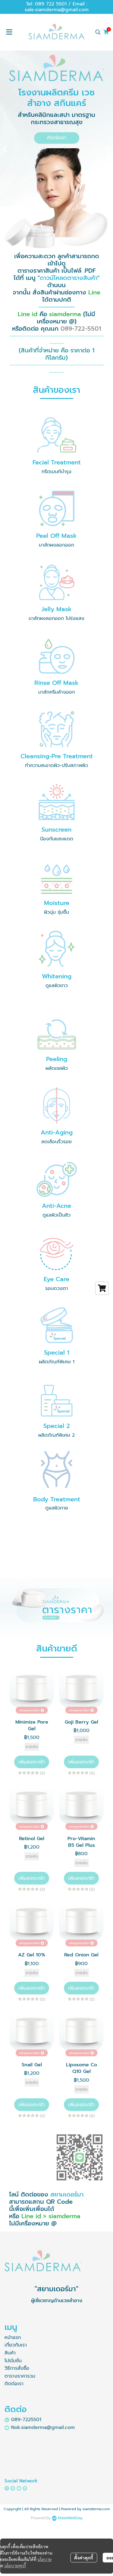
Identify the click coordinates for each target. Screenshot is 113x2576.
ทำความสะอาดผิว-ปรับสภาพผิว (56, 765)
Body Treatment (57, 1499)
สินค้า (10, 2353)
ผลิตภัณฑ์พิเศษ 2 (56, 1435)
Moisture (57, 903)
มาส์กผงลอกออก (56, 545)
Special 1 (56, 1352)
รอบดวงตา (57, 1288)
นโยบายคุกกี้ (15, 2565)
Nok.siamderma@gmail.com (43, 2427)
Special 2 (57, 1426)
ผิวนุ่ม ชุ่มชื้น (56, 912)
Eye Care (56, 1279)
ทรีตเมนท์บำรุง (56, 472)
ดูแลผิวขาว (57, 986)
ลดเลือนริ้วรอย (56, 1142)
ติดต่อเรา (14, 2384)
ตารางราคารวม (20, 2376)
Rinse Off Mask (56, 683)
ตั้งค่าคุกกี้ (84, 2558)
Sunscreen (56, 829)
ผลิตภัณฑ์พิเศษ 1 (57, 1362)
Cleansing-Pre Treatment (57, 756)
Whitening (57, 976)
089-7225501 (26, 2420)
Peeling (57, 1059)
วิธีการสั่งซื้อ (17, 2368)
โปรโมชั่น (13, 2361)
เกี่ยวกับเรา (16, 2345)
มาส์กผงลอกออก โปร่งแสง (56, 618)
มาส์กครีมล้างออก (57, 692)
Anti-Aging (57, 1132)
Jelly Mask (57, 609)
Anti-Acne (56, 1206)
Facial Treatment (57, 462)
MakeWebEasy (70, 2518)
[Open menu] (9, 32)
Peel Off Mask (56, 536)
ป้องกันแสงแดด (57, 839)
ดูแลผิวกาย (57, 1508)
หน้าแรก (13, 2337)
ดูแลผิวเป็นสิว (56, 1215)
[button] (98, 32)
